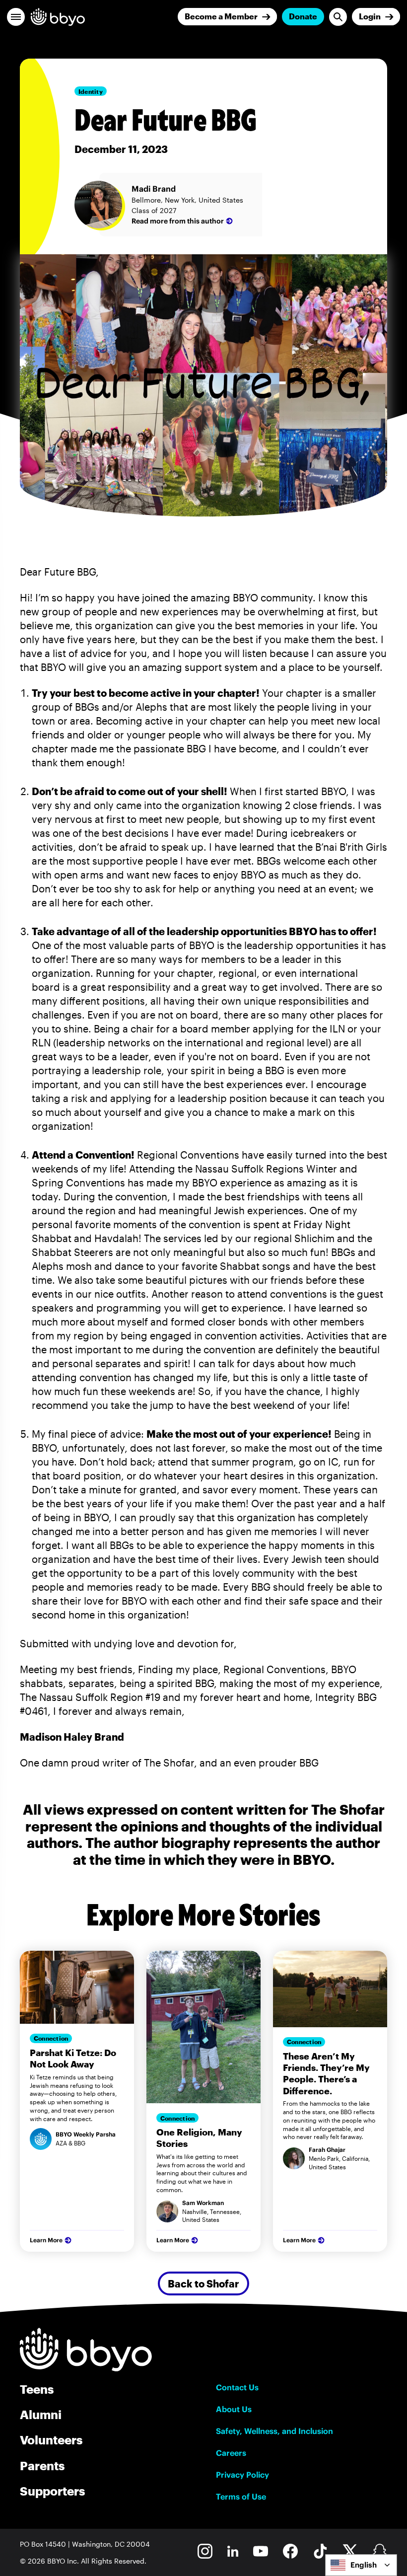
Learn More (46, 2240)
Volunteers (51, 2440)
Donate (303, 16)
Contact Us (237, 2387)
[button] (16, 17)
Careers (231, 2453)
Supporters (52, 2491)
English (364, 2565)
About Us (234, 2409)
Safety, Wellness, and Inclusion (274, 2431)
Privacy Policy (242, 2475)
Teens (37, 2389)
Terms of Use (241, 2497)
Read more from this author (178, 221)
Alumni (41, 2414)
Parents (42, 2466)
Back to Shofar (203, 2283)
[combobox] (361, 2565)
